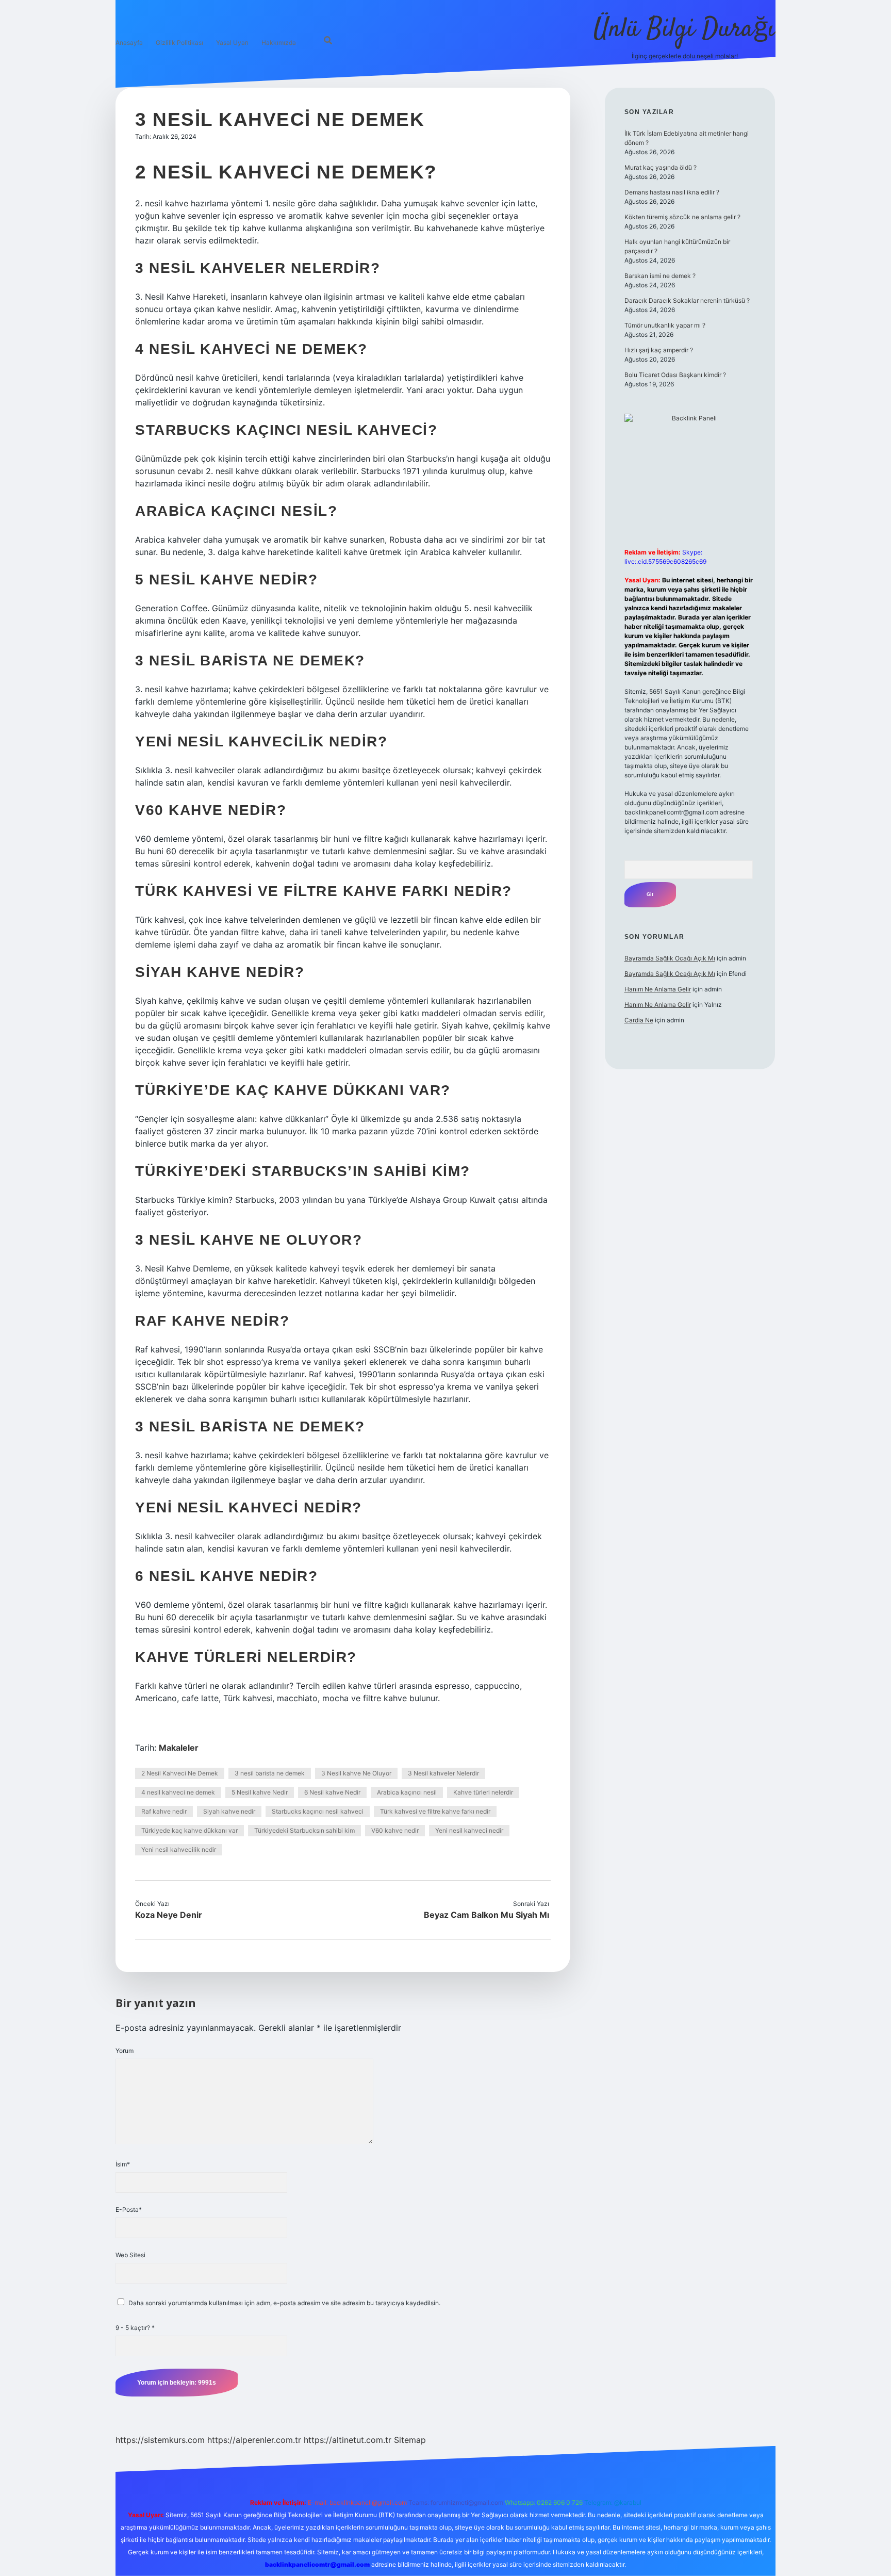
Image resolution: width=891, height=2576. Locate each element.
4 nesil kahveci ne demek (178, 1792)
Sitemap (410, 2440)
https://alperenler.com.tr (254, 2440)
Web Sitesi (130, 2255)
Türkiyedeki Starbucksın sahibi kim (304, 1830)
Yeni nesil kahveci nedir (469, 1830)
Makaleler (179, 1748)
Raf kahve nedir (164, 1811)
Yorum (125, 2051)
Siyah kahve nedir (229, 1811)
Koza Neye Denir (169, 1915)
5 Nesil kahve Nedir (260, 1792)
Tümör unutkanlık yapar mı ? (665, 325)
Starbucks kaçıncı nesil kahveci (318, 1811)
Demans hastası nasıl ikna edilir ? (672, 192)
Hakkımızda (279, 43)
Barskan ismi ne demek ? (660, 276)
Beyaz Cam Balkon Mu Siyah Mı (486, 1915)
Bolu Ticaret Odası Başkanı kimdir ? (675, 375)
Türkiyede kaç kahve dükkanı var (189, 1830)
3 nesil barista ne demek (270, 1773)
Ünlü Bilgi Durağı (684, 30)
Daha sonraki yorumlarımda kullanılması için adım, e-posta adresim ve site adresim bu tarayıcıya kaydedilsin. (284, 2303)
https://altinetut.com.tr (348, 2440)
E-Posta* (129, 2210)
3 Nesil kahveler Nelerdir (443, 1773)
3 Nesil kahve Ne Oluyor (356, 1773)
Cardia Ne (639, 1020)
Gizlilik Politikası (179, 43)
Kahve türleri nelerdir (483, 1792)
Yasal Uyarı (232, 43)
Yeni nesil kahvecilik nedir (179, 1849)
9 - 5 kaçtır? (135, 2328)
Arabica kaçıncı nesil (407, 1792)
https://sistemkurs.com (160, 2440)
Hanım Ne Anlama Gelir (658, 989)
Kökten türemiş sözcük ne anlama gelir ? (682, 217)
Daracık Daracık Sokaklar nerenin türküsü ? (687, 300)
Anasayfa (129, 43)
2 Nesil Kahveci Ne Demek (180, 1773)
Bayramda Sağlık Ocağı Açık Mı (670, 958)
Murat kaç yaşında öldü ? (661, 167)
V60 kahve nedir (395, 1830)
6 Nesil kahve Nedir (332, 1792)
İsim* (123, 2164)
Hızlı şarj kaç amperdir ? (659, 350)
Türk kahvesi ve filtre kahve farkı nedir (435, 1811)
